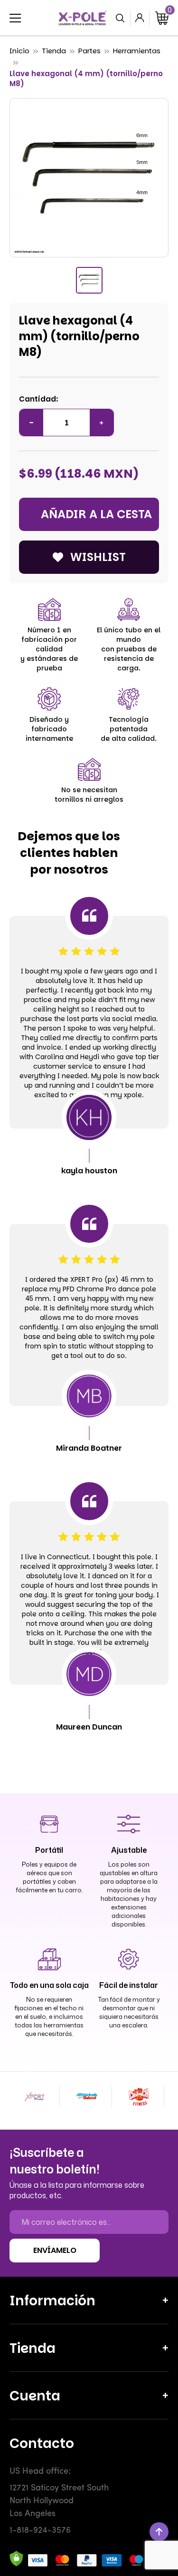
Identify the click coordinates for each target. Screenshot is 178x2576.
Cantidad (37, 399)
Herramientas (137, 51)
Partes (89, 51)
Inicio (19, 51)
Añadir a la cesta (96, 514)
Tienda (54, 51)
